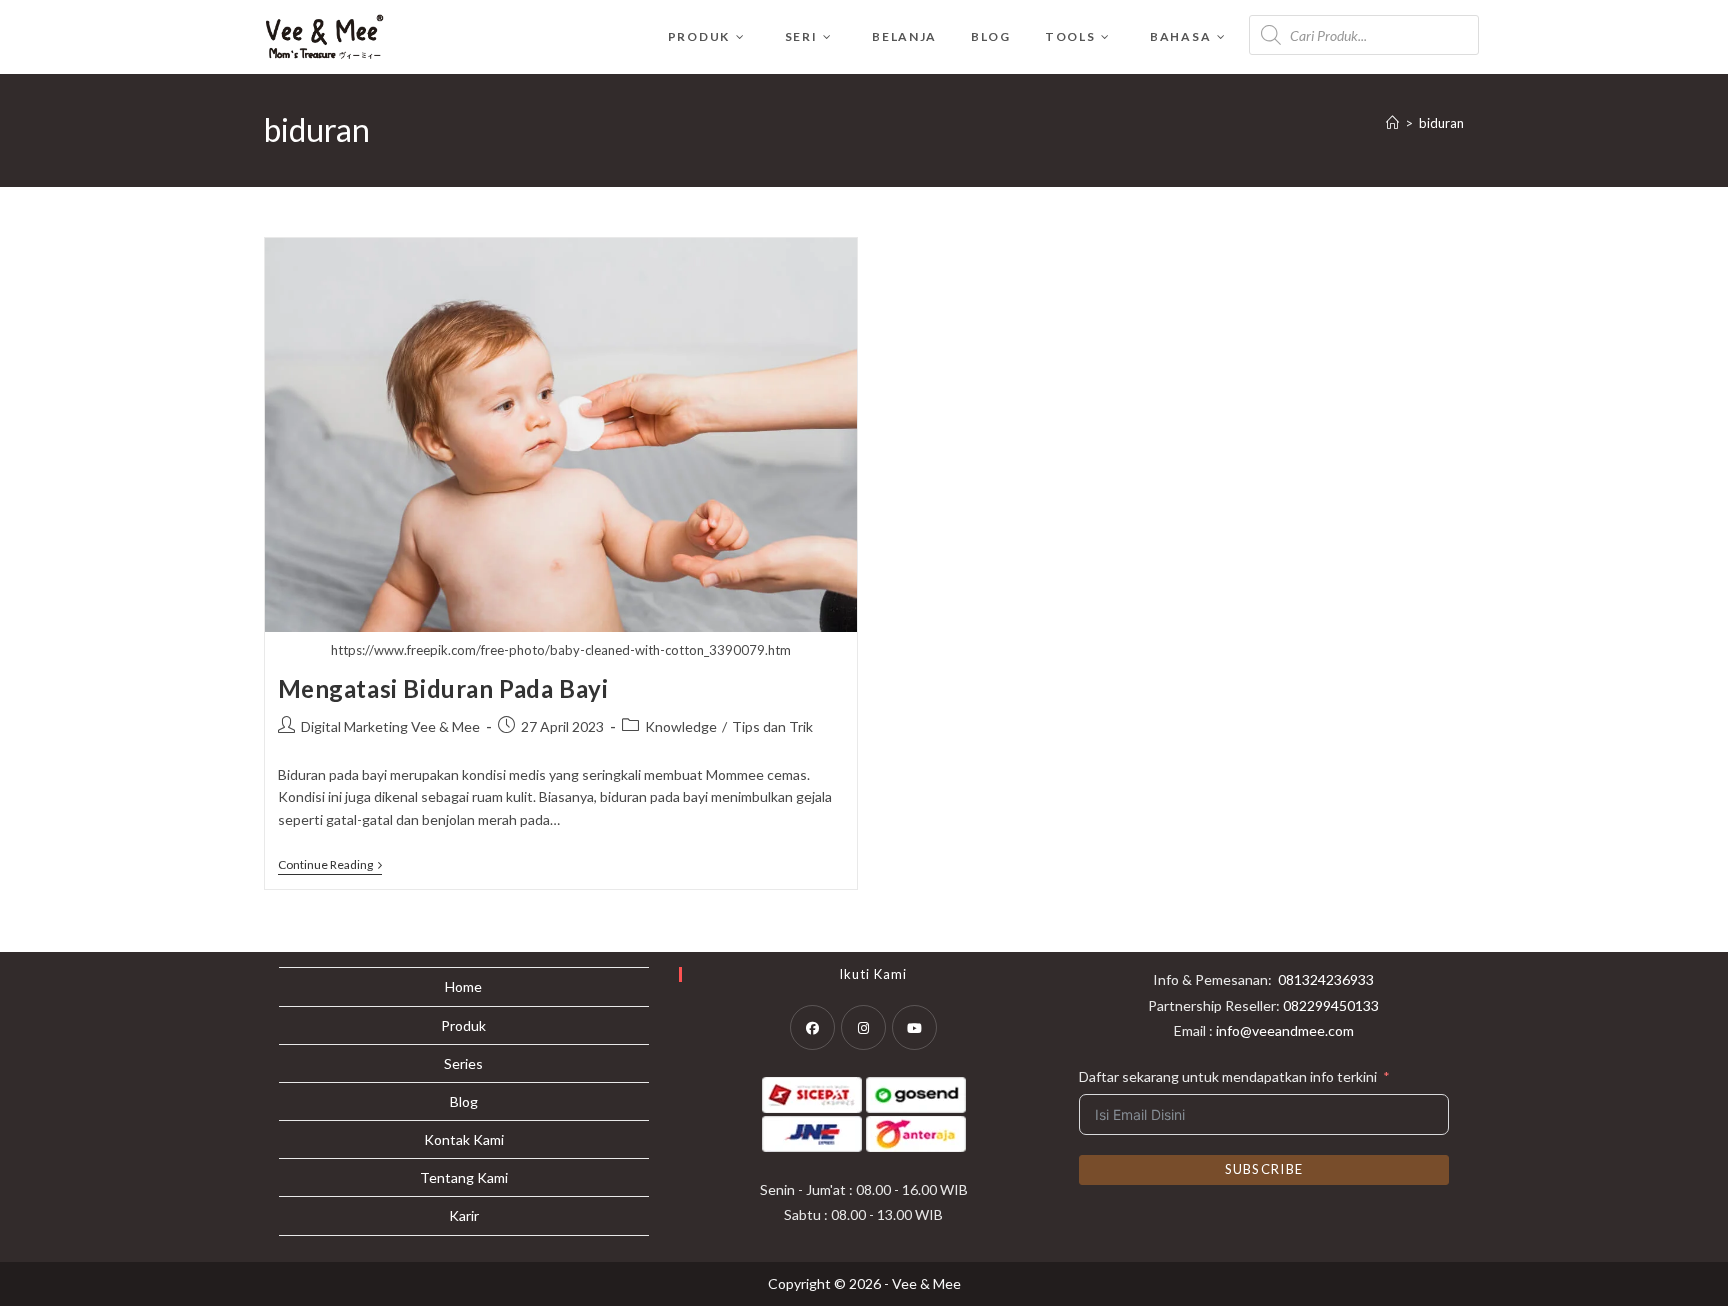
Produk (463, 1025)
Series (463, 1063)
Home (463, 986)
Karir (464, 1215)
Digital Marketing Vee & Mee (390, 726)
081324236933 (1326, 979)
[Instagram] (863, 1027)
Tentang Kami (464, 1177)
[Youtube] (914, 1027)
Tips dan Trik (772, 726)
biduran (1441, 123)
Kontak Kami (464, 1139)
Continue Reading (330, 866)
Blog (464, 1101)
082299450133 (1331, 1005)
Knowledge (681, 726)
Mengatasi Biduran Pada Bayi (443, 688)
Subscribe (1264, 1169)
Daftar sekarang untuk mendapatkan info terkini (1228, 1076)
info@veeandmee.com (1285, 1030)
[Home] (1392, 123)
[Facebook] (812, 1027)
